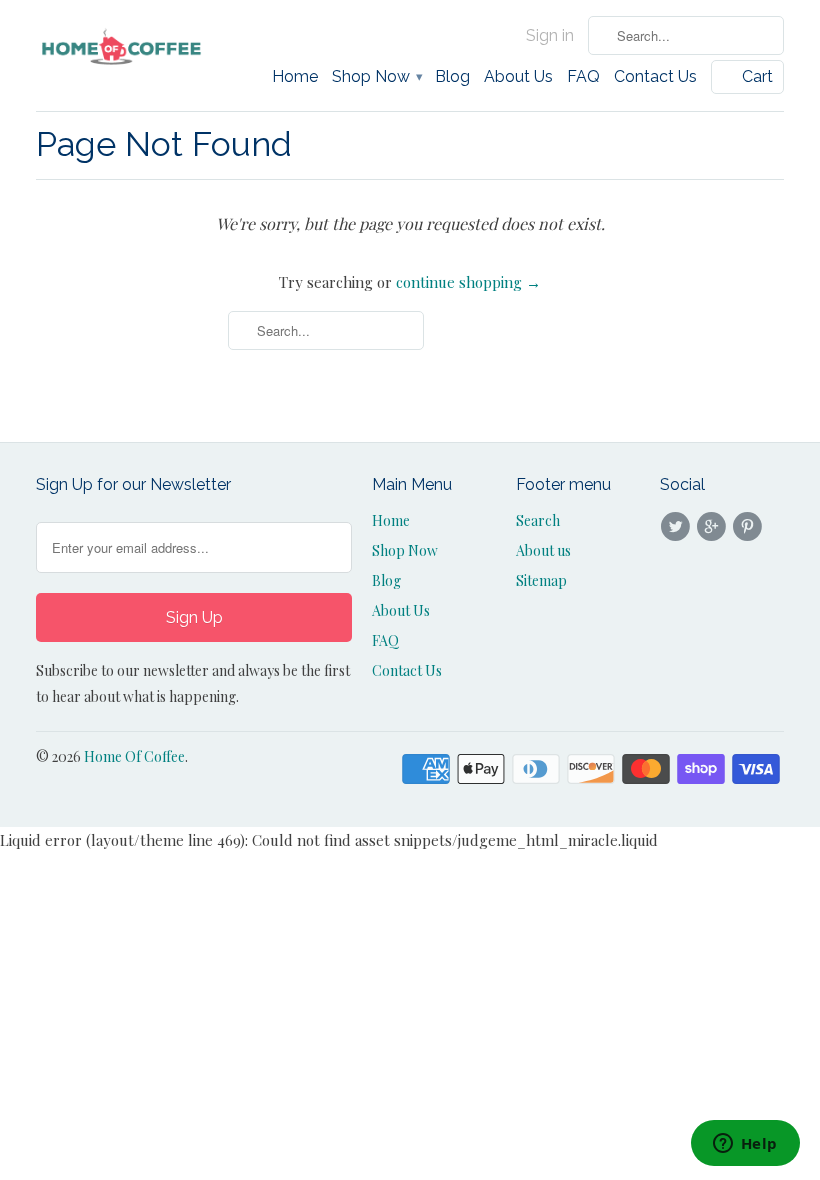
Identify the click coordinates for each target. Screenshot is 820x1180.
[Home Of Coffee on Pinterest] (751, 527)
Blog (452, 77)
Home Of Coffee (134, 756)
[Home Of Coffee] (122, 47)
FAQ (583, 77)
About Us (518, 77)
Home (295, 77)
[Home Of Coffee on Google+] (714, 527)
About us (543, 550)
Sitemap (541, 580)
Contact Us (655, 77)
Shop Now (376, 77)
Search (538, 520)
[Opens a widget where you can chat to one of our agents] (745, 1145)
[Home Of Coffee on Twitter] (678, 527)
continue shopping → (468, 282)
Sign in (550, 36)
